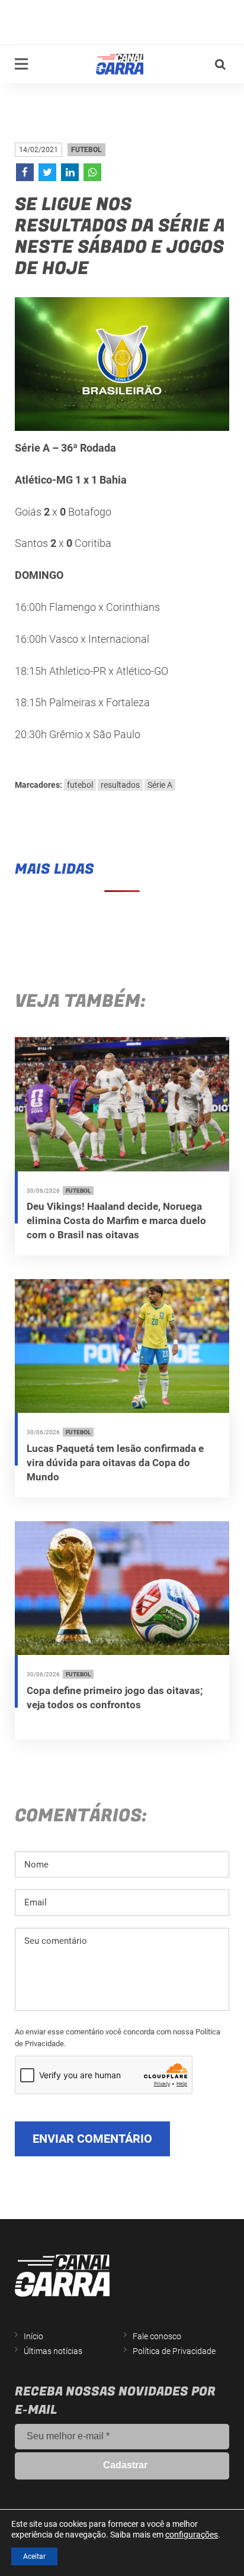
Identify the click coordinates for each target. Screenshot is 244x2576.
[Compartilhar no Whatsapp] (92, 172)
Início (33, 2336)
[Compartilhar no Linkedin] (70, 172)
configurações (192, 2535)
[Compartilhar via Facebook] (25, 172)
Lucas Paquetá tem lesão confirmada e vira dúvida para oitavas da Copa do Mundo (115, 1463)
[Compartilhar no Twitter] (47, 172)
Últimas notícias (53, 2351)
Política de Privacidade (174, 2351)
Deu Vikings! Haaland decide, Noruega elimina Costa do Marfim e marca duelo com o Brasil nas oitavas (116, 1221)
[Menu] (21, 64)
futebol (80, 785)
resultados (120, 785)
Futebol (86, 150)
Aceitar (34, 2556)
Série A (160, 785)
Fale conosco (157, 2336)
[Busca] (220, 65)
